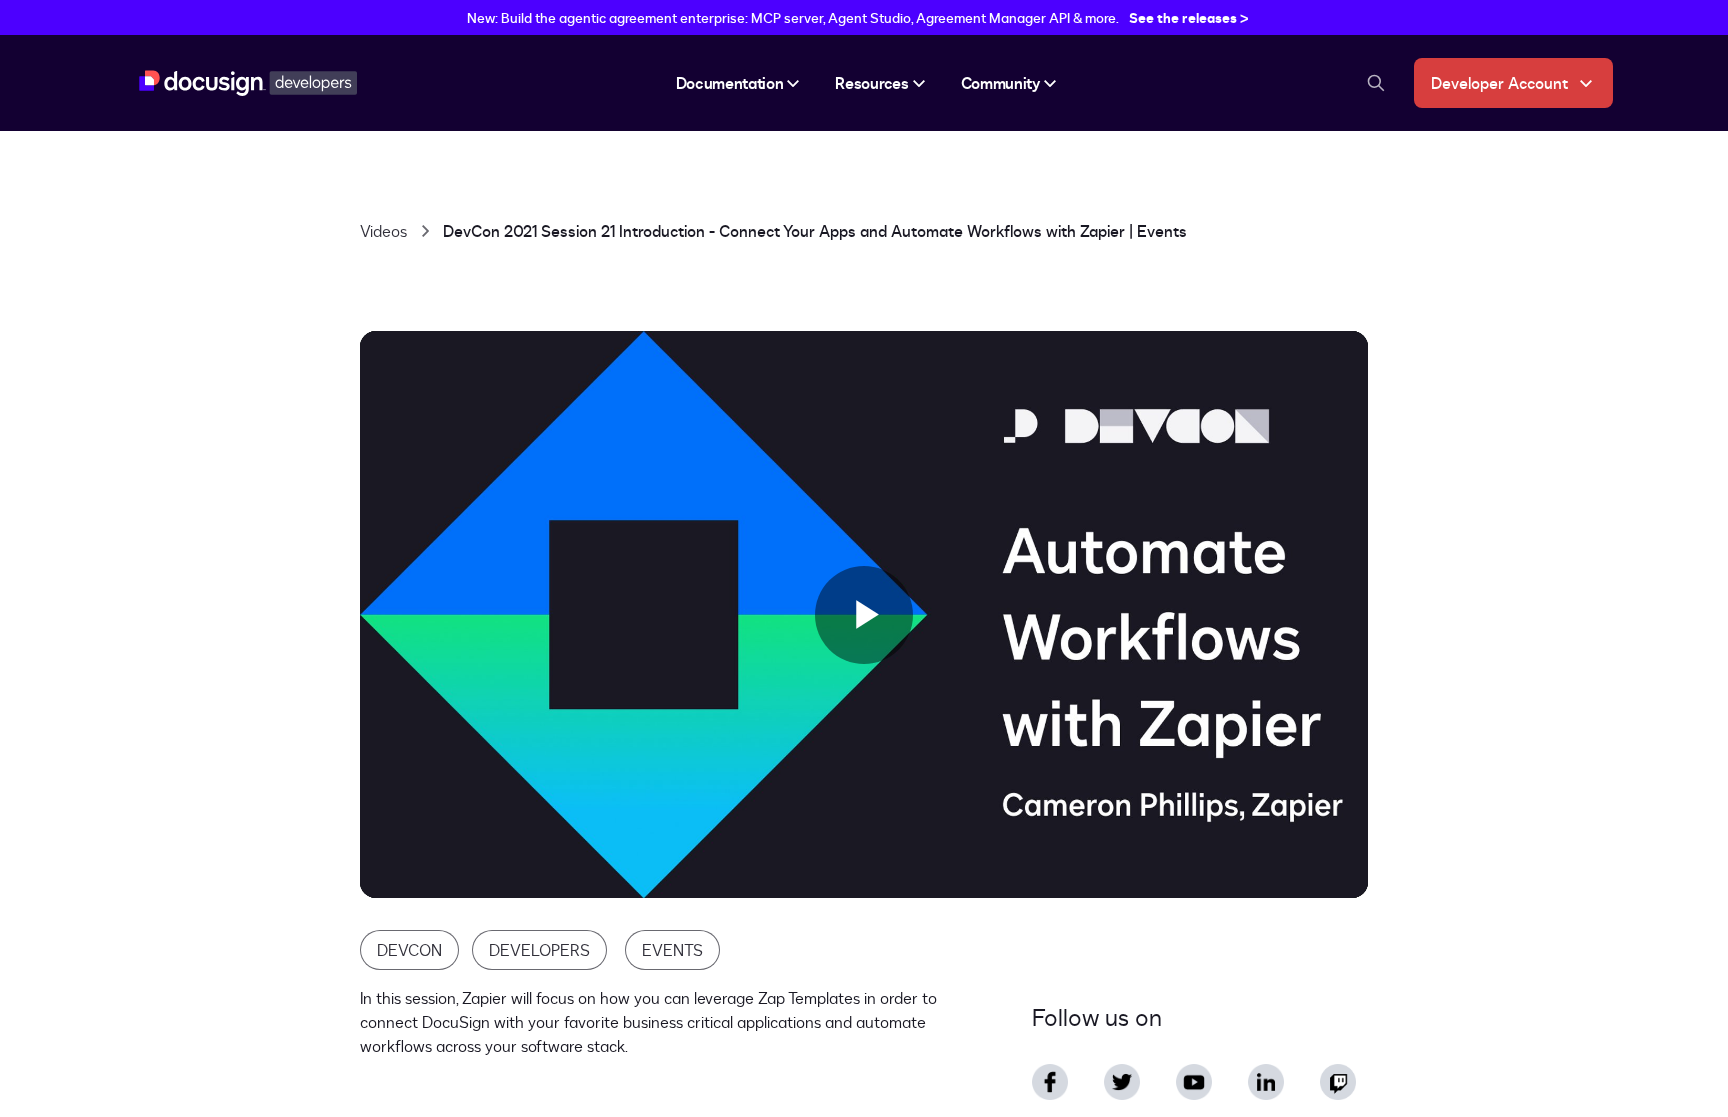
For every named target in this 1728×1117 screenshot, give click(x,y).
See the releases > (1189, 17)
